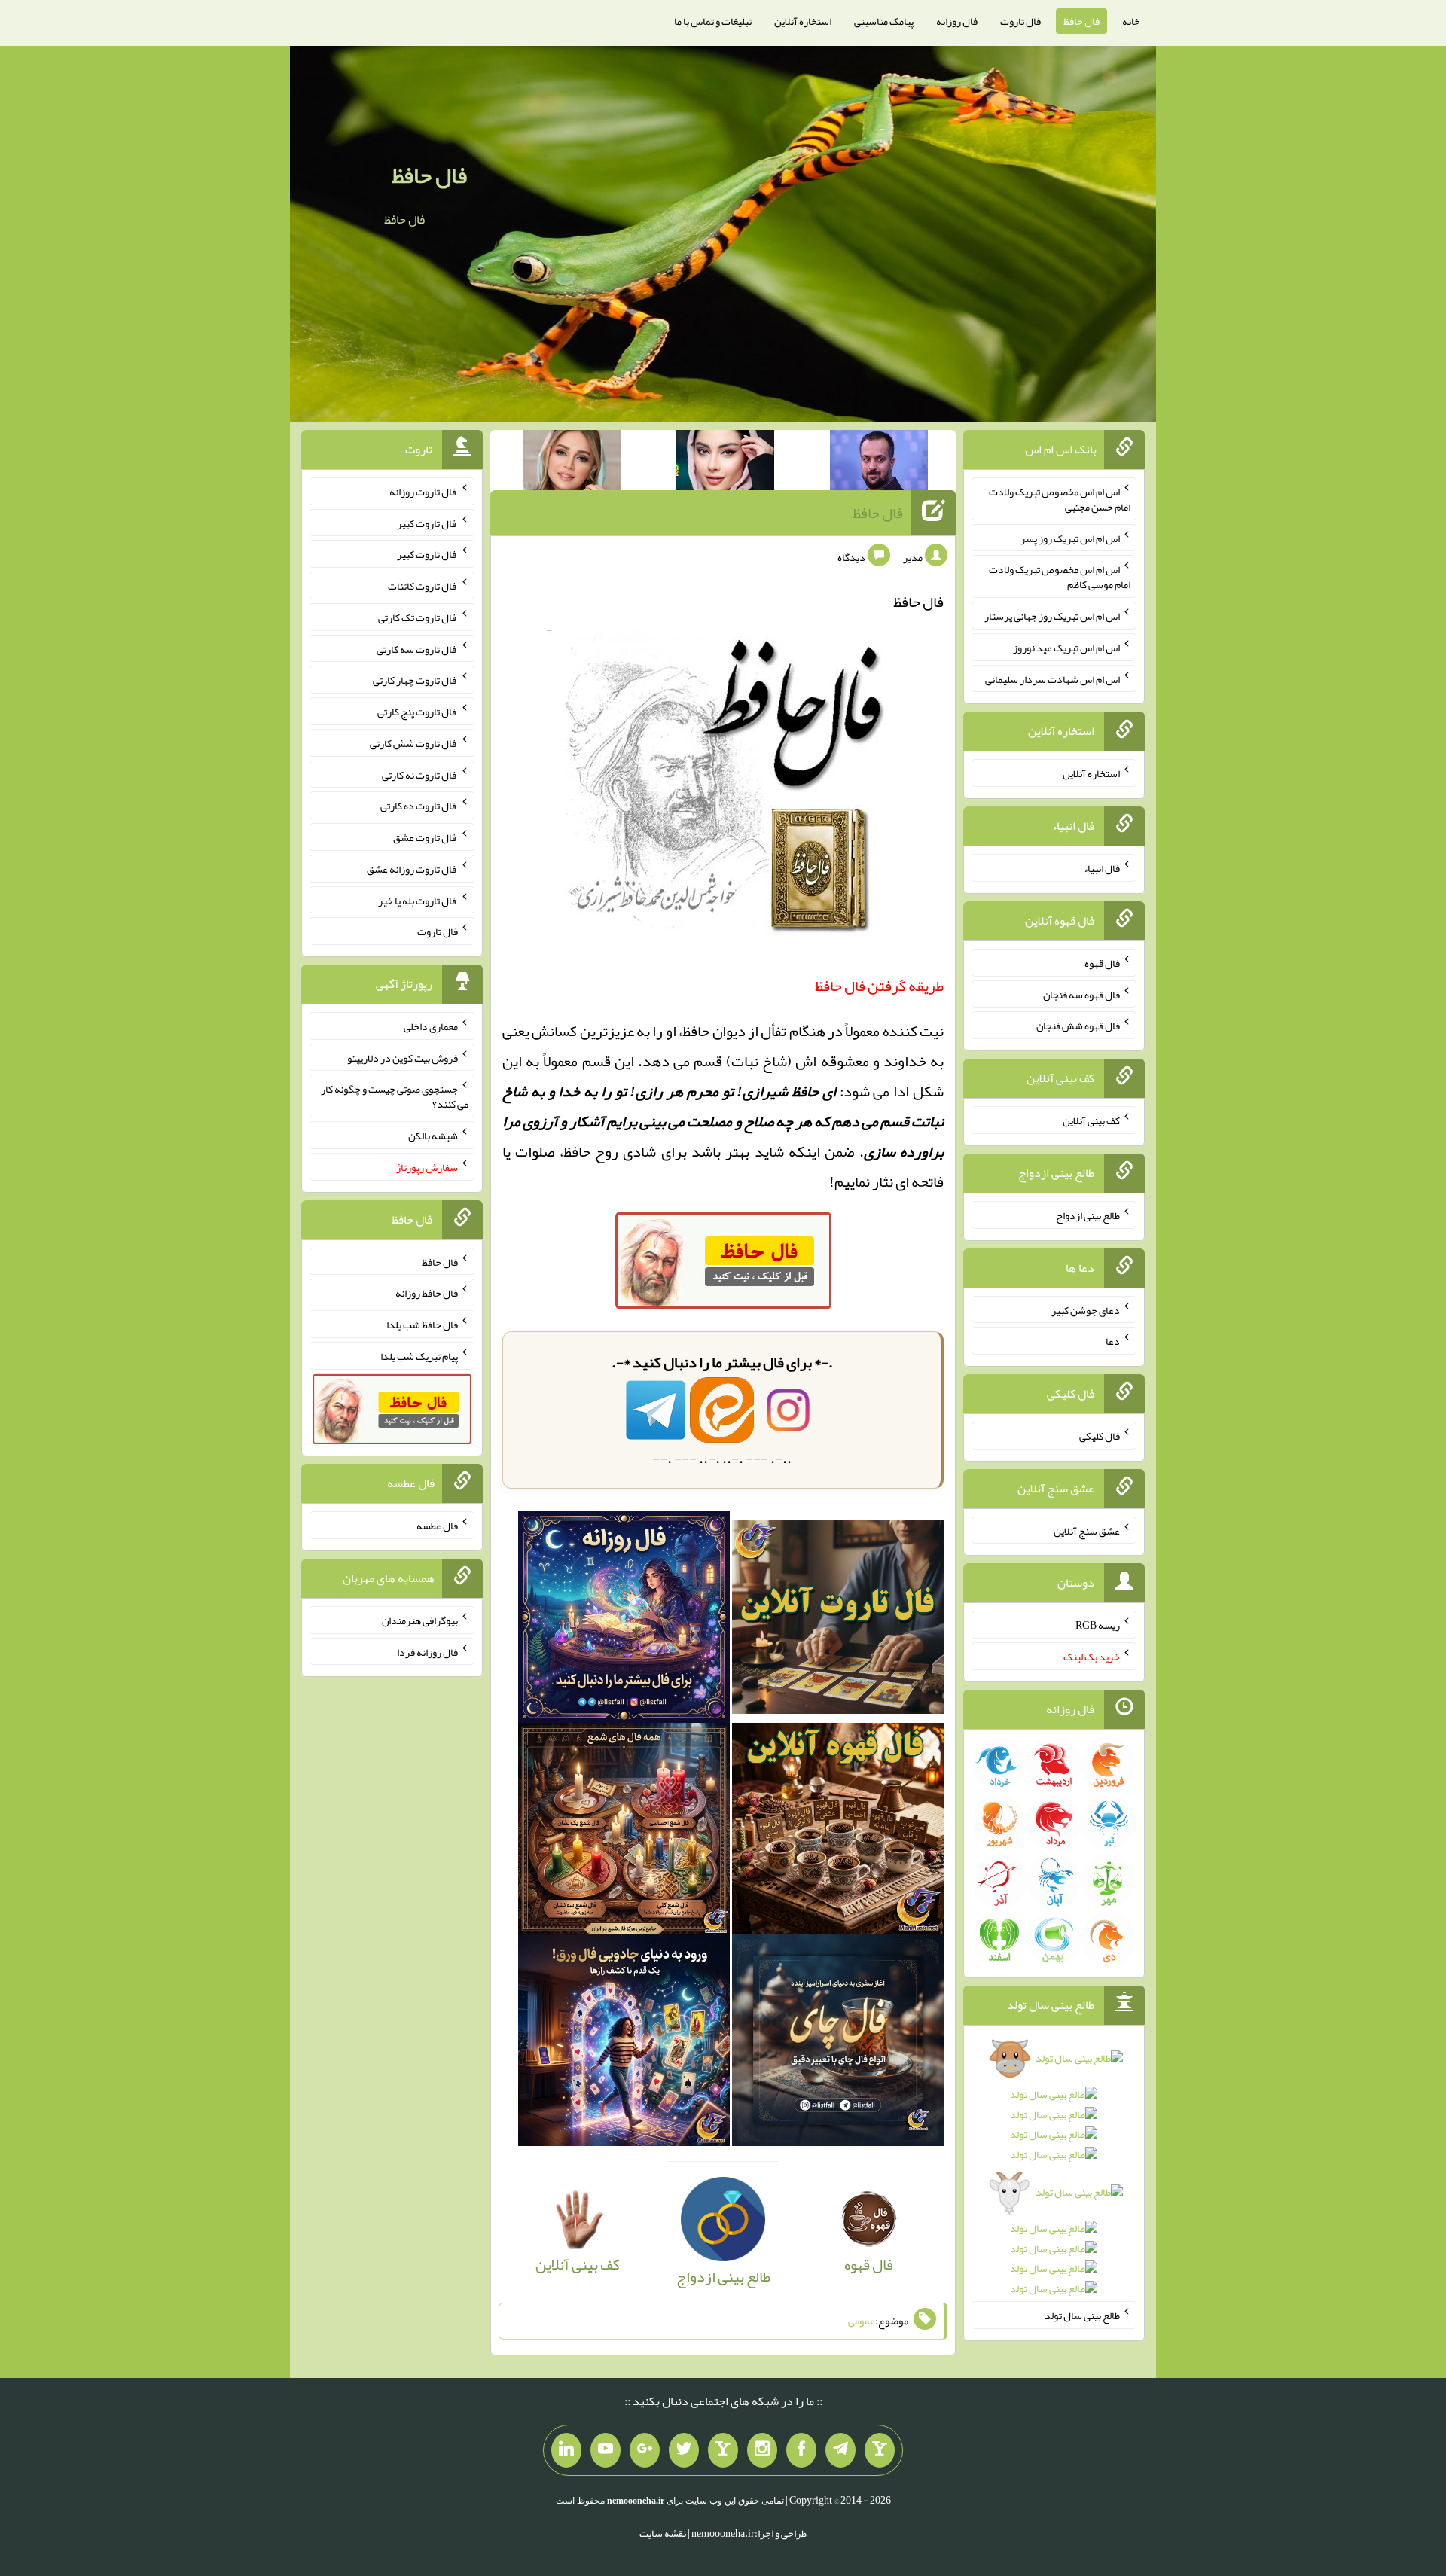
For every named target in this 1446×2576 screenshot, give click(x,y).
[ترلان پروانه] (725, 463)
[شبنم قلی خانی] (572, 463)
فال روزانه (957, 21)
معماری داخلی (431, 1026)
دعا (1113, 1341)
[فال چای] (838, 2045)
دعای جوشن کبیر (1086, 1309)
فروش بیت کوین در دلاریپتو (403, 1057)
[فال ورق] (624, 2045)
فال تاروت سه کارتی (417, 648)
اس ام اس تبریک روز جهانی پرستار (1052, 616)
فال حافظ (1081, 21)
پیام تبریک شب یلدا (419, 1356)
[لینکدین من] (566, 2450)
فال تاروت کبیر (427, 523)
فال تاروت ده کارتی (419, 806)
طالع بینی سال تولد (1082, 2315)
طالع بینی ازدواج (1088, 1215)
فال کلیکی (1100, 1436)
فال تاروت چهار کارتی (415, 680)
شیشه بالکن (433, 1136)
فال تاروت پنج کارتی (418, 712)
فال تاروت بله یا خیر (418, 900)
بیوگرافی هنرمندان (420, 1620)
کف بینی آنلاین (1091, 1120)
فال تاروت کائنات (423, 586)
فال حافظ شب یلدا (422, 1325)
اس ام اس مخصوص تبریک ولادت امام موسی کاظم (1060, 577)
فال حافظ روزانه (427, 1293)
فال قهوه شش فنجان (1078, 1026)
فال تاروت (1020, 21)
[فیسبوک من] (801, 2450)
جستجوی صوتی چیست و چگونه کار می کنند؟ (395, 1096)
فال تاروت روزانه (424, 492)
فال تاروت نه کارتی (420, 774)
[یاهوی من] (880, 2450)
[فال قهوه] (838, 1834)
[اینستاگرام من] (762, 2450)
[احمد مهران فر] (879, 463)
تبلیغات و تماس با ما (713, 21)
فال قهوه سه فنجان (1081, 994)
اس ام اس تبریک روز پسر (1070, 538)
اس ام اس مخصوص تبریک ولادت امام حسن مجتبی (1060, 499)
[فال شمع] (624, 1834)
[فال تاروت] (838, 1622)
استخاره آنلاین (803, 21)
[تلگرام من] (840, 2450)
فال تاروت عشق (426, 837)
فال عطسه (437, 1526)
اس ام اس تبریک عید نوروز (1066, 648)
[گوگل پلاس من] (645, 2450)
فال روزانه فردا (427, 1651)
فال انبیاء (1102, 868)
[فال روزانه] (624, 1622)
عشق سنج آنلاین (1087, 1530)
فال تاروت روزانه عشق (412, 869)
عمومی (862, 2321)
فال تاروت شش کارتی (414, 743)
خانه (1131, 21)
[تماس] (723, 2450)
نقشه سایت (663, 2533)
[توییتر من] (684, 2450)
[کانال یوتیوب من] (606, 2450)
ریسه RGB (1098, 1625)
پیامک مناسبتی (884, 21)
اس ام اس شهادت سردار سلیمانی (1052, 678)
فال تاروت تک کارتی (418, 617)
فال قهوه (1102, 963)
